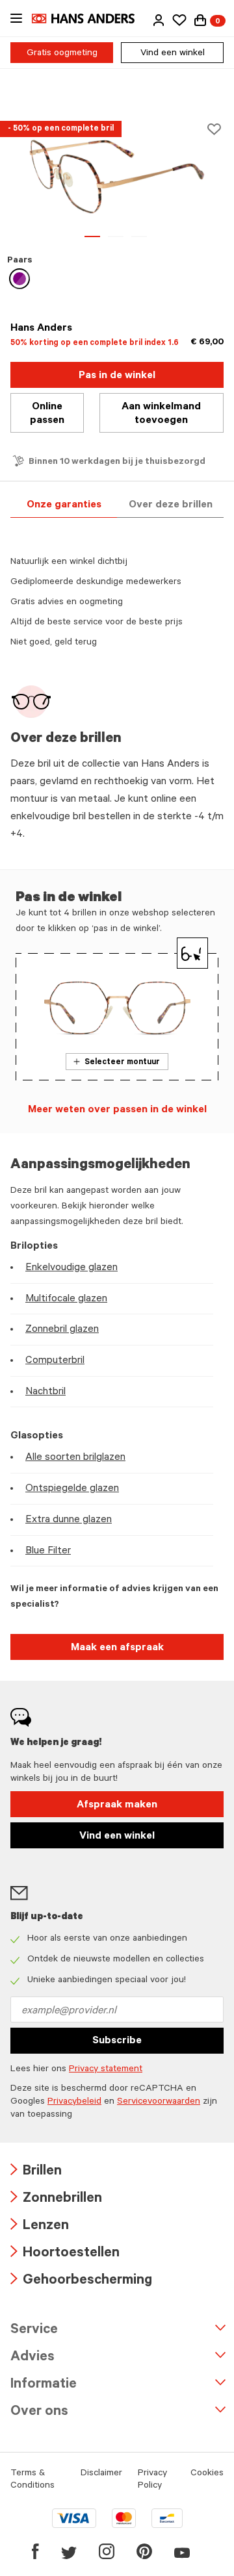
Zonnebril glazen (62, 1330)
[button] (159, 20)
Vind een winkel (173, 54)
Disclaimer (101, 2474)
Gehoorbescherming (81, 2281)
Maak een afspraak (117, 1648)
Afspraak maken (117, 1805)
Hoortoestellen (65, 2254)
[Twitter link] (69, 2551)
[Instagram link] (107, 2551)
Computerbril (55, 1361)
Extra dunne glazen (69, 1520)
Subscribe (117, 2041)
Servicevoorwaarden (159, 2102)
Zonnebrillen (56, 2200)
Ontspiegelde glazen (72, 1489)
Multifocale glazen (66, 1299)
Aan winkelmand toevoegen (161, 414)
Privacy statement (106, 2070)
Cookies (207, 2474)
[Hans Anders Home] (90, 19)
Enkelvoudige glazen (71, 1268)
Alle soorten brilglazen (75, 1458)
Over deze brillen (171, 505)
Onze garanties (64, 505)
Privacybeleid (74, 2102)
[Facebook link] (35, 2551)
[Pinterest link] (144, 2551)
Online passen (47, 414)
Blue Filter (48, 1551)
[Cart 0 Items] (200, 20)
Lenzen (40, 2227)
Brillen (36, 2172)
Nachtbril (45, 1392)
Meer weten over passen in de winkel (117, 1110)
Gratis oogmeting (62, 54)
